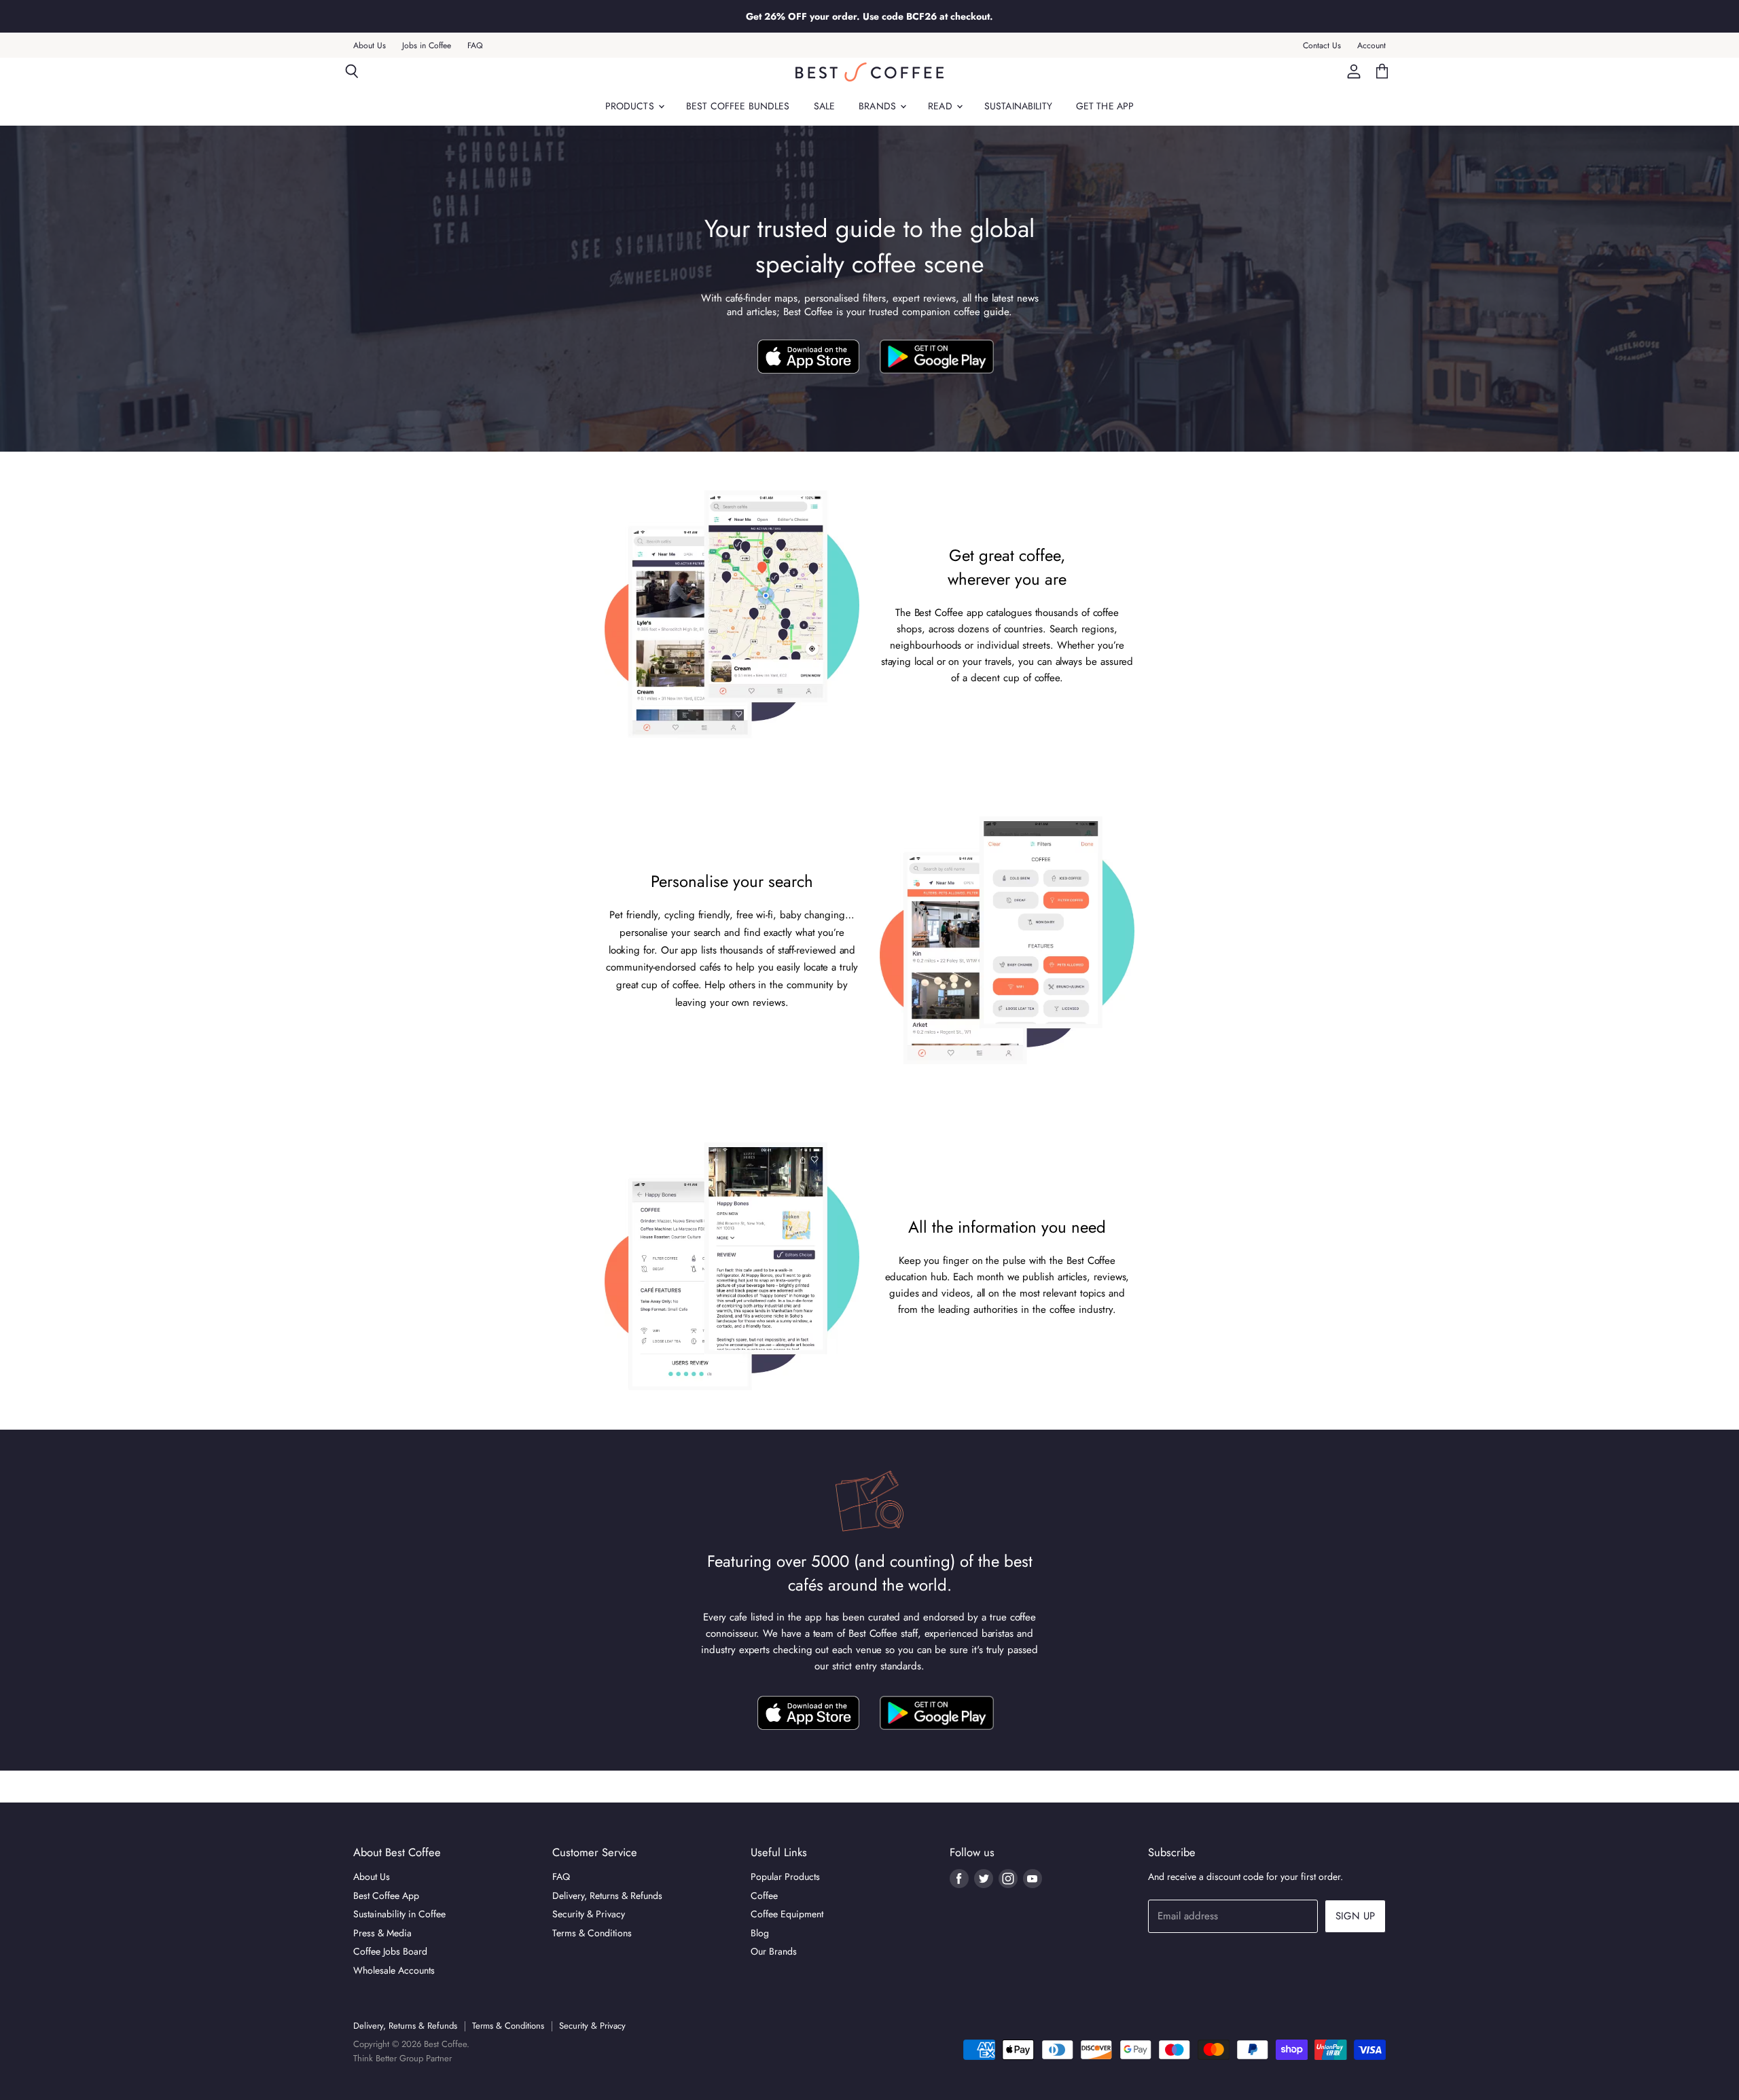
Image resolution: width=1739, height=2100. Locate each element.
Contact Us (1322, 46)
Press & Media (382, 1933)
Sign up (1355, 1916)
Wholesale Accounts (394, 1970)
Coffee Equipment (787, 1914)
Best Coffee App (386, 1896)
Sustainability (1018, 106)
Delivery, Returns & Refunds (607, 1896)
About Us (370, 46)
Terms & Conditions (592, 1933)
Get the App (1105, 106)
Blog (760, 1933)
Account (1372, 46)
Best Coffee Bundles (738, 106)
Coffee (764, 1896)
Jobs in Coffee (427, 46)
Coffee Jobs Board (390, 1951)
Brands (879, 106)
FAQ (475, 46)
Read (942, 106)
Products (631, 106)
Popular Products (785, 1877)
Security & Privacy (589, 1914)
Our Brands (774, 1951)
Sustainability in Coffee (399, 1914)
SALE (825, 106)
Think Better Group (388, 2058)
